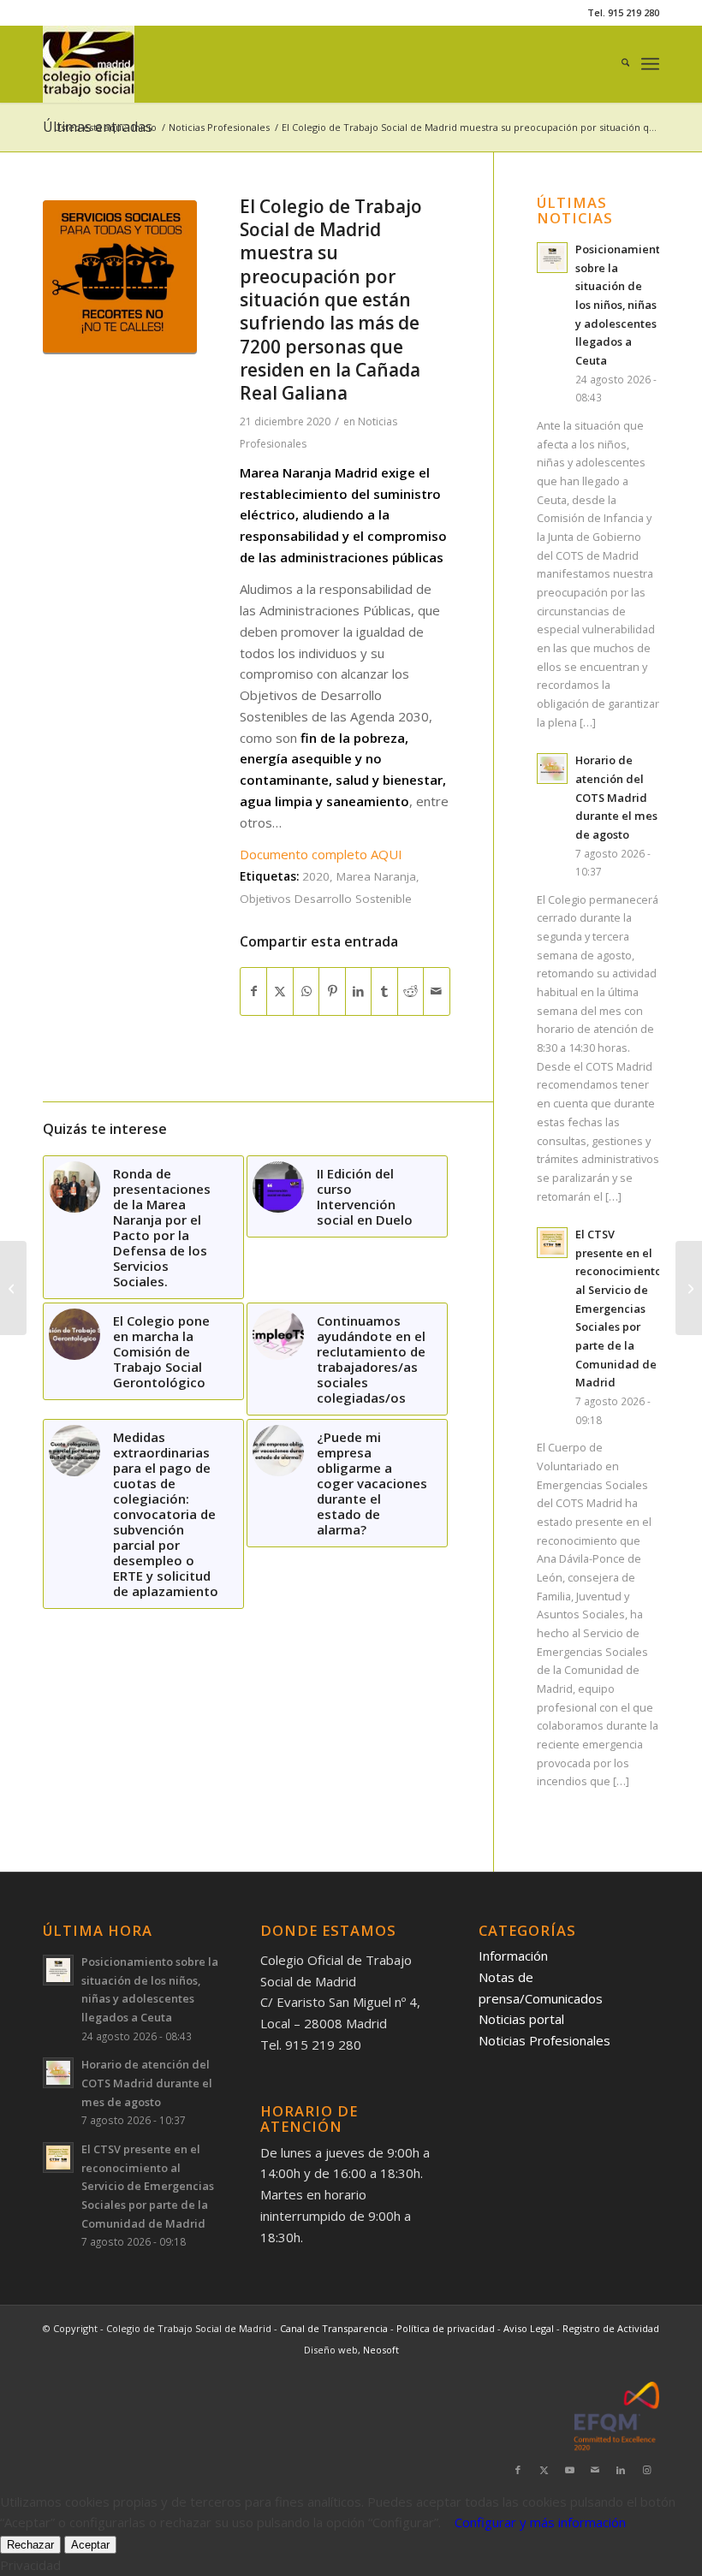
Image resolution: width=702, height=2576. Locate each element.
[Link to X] (544, 2470)
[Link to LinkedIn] (621, 2470)
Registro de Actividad (611, 2328)
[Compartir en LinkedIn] (358, 991)
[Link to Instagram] (646, 2470)
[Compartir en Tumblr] (384, 991)
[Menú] (650, 64)
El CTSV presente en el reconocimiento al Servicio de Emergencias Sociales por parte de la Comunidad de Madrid (619, 1308)
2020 (316, 876)
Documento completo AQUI (321, 854)
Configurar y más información (540, 2522)
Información (513, 1956)
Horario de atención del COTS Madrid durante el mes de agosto (616, 797)
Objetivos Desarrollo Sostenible (326, 899)
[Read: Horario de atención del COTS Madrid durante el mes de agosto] (552, 769)
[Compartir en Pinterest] (332, 991)
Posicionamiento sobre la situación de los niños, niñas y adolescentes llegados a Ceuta (621, 305)
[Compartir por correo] (437, 991)
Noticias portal (521, 2019)
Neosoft (381, 2350)
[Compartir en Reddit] (410, 991)
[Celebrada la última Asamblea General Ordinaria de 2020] (13, 1288)
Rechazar (30, 2545)
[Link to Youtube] (569, 2470)
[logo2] (89, 64)
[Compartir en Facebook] (253, 991)
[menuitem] (617, 64)
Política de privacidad (447, 2328)
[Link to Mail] (595, 2470)
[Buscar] (617, 64)
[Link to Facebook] (518, 2470)
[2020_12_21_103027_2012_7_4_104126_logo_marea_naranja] (120, 277)
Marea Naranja (376, 876)
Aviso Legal (530, 2328)
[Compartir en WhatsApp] (306, 991)
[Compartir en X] (280, 991)
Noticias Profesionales (544, 2040)
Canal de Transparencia (334, 2328)
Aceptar (90, 2545)
